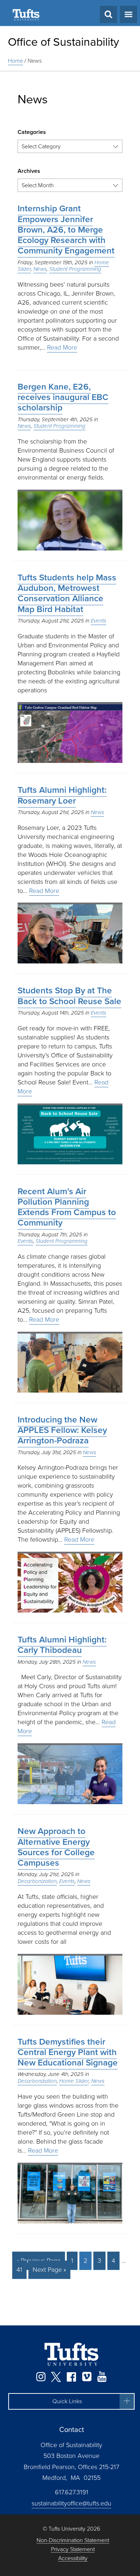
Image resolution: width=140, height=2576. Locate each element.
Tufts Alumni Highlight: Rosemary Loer (62, 795)
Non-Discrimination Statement (73, 2541)
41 (19, 2270)
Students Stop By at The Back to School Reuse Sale (69, 996)
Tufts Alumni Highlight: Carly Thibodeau (62, 1645)
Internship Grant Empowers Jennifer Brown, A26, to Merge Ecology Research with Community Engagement (66, 230)
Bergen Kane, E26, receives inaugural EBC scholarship (63, 397)
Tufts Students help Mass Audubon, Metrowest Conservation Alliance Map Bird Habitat (67, 593)
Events (99, 621)
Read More (62, 347)
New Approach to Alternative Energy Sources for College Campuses (56, 1847)
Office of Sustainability (64, 42)
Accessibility (73, 2559)
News (35, 61)
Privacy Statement (73, 2550)
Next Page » (49, 2270)
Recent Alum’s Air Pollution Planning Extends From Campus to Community (67, 1207)
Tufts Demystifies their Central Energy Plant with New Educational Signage (68, 2052)
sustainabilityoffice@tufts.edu (71, 2503)
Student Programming (75, 269)
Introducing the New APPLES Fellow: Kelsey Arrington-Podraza (62, 1430)
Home (15, 61)
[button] (71, 2401)
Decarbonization (37, 1881)
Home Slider (74, 2081)
